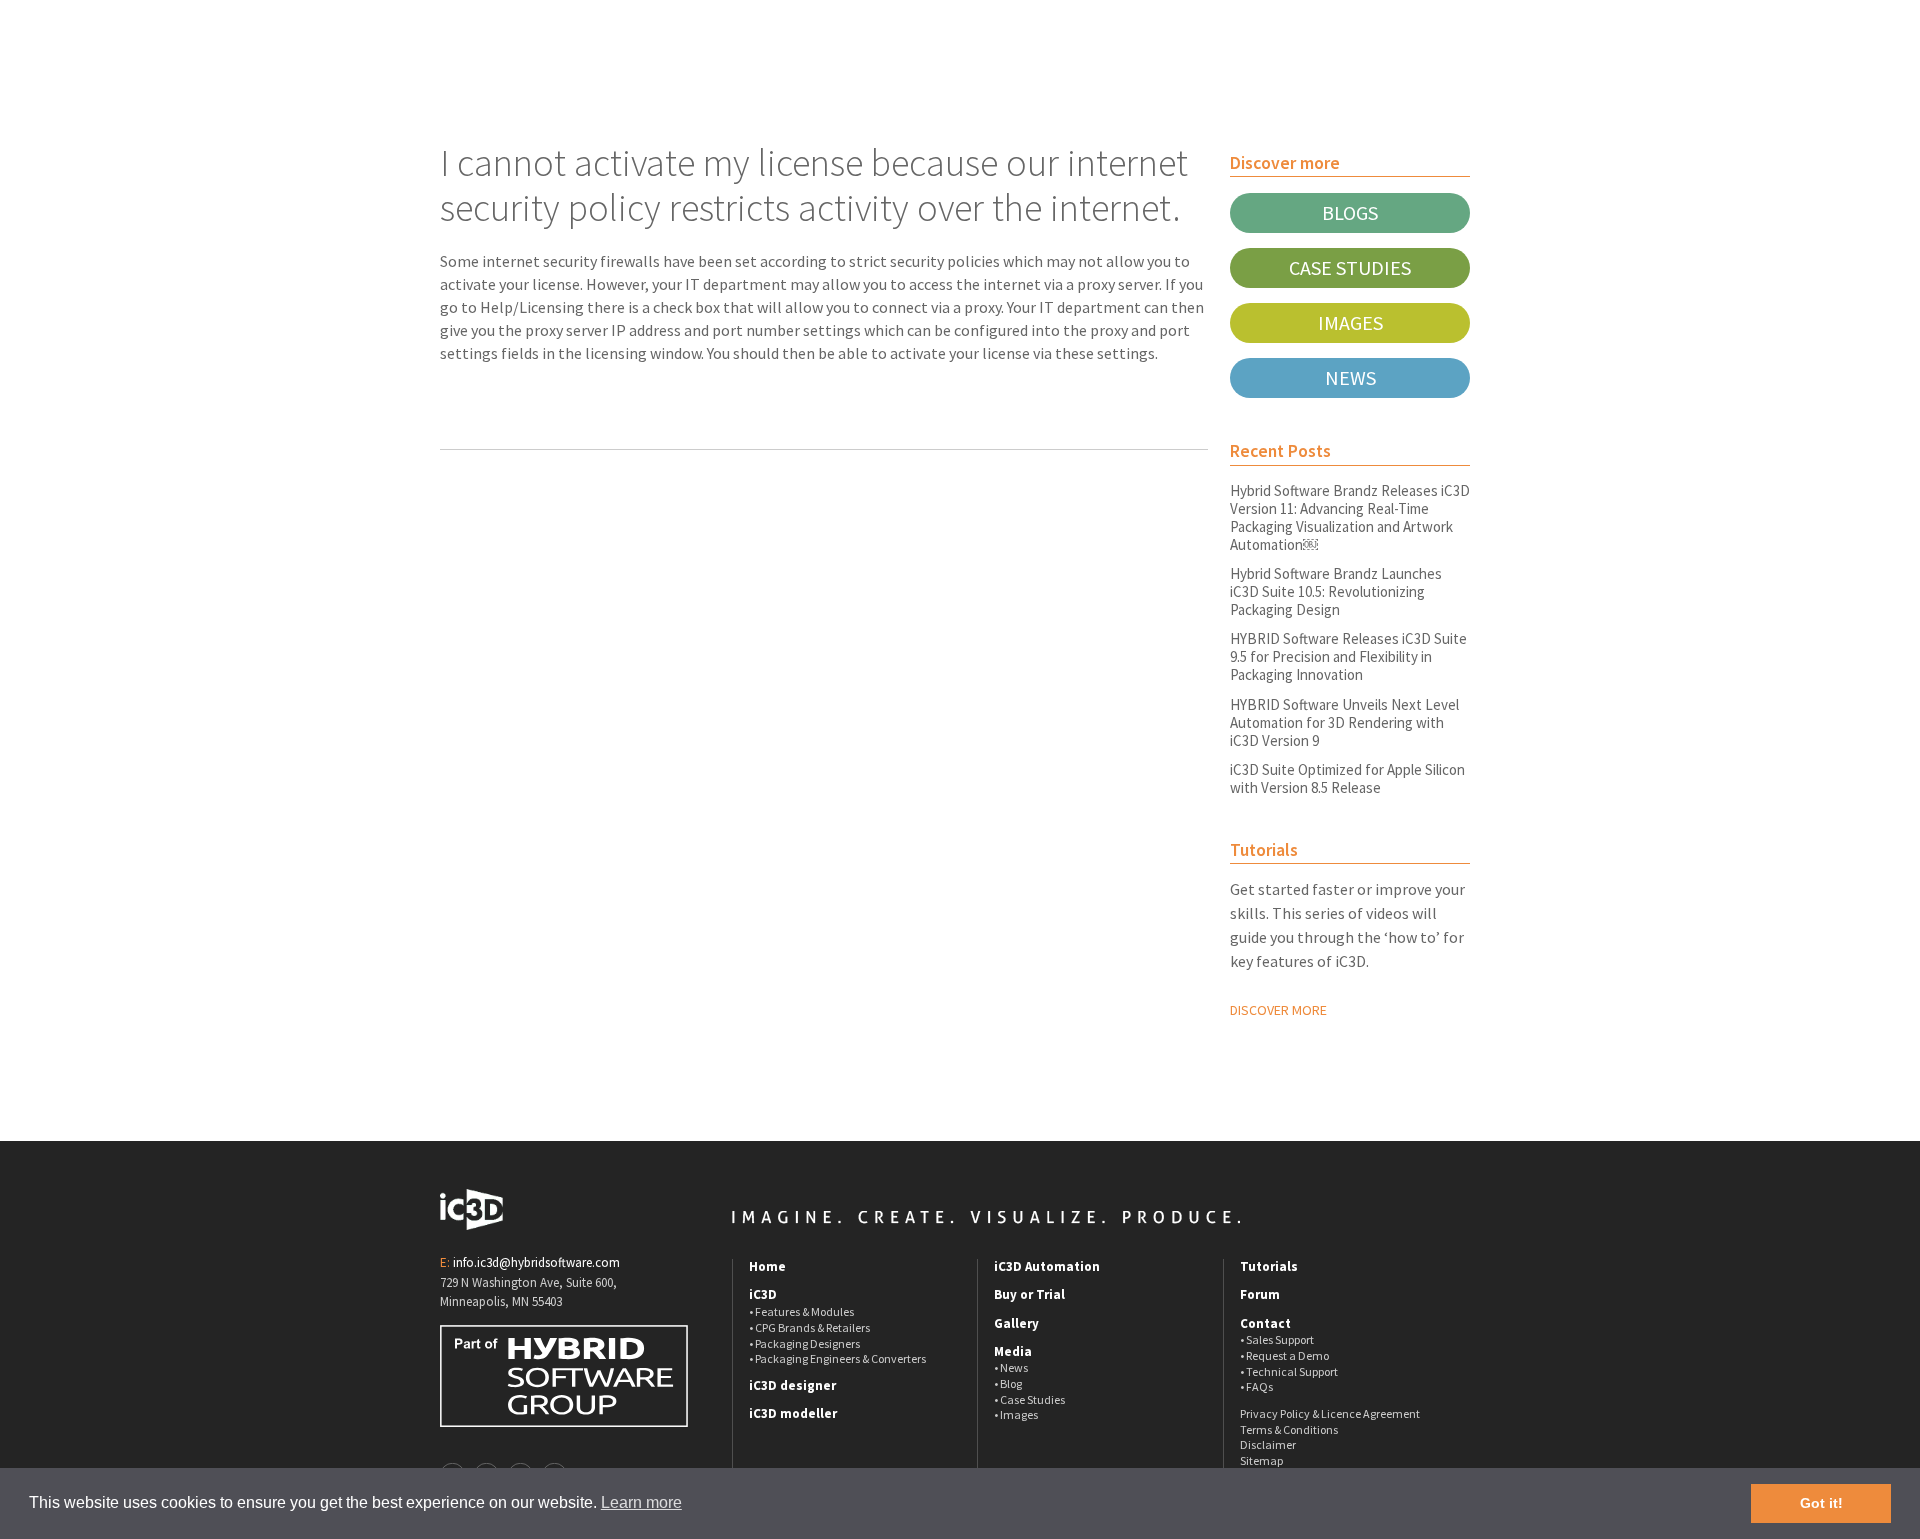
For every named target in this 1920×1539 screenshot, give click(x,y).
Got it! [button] (1821, 1503)
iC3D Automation (1047, 1267)
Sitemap (1261, 1460)
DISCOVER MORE (1278, 1010)
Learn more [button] (641, 1502)
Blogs (1350, 212)
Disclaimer (1268, 1444)
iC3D (763, 1295)
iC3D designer (792, 1386)
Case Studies (1350, 267)
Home (767, 1267)
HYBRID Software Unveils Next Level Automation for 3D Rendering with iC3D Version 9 (1344, 722)
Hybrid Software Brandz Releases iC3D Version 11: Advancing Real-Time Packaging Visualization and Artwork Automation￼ (1350, 517)
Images (1350, 322)
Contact (1265, 1324)
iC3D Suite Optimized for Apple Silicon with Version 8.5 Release (1347, 778)
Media (1013, 1352)
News (1350, 377)
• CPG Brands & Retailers (809, 1327)
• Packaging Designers (804, 1343)
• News (1011, 1367)
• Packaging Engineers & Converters (837, 1358)
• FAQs (1256, 1386)
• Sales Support (1277, 1339)
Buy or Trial (1029, 1295)
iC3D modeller (793, 1414)
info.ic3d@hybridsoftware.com (536, 1262)
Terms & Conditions (1289, 1429)
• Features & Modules (801, 1311)
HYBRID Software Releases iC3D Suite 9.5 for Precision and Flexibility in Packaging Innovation (1348, 656)
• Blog (1008, 1383)
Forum (1260, 1295)
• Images (1016, 1414)
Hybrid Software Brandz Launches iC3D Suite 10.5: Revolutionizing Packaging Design (1336, 591)
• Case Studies (1029, 1399)
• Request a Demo (1284, 1355)
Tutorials (1269, 1267)
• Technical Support (1289, 1371)
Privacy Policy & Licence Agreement (1330, 1413)
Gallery (1016, 1324)
